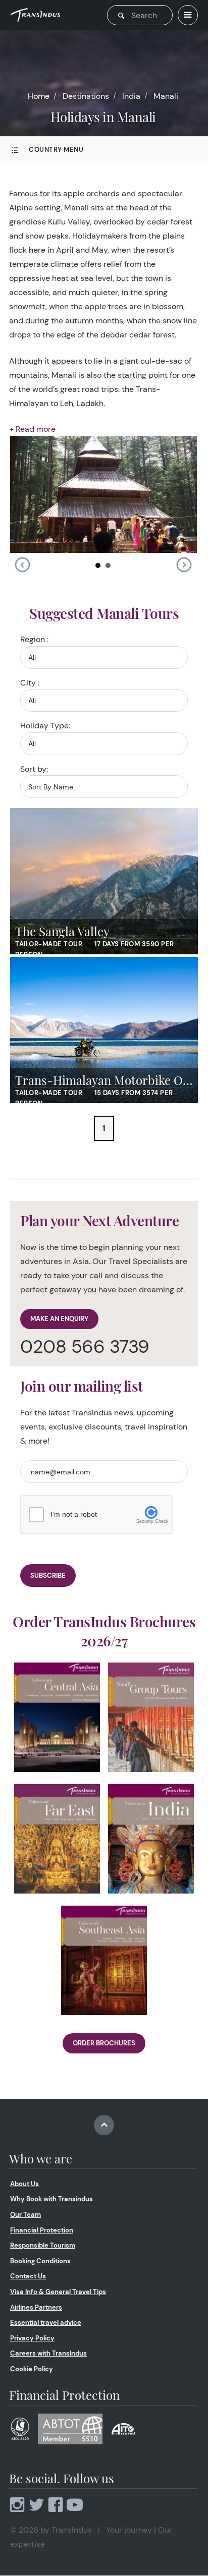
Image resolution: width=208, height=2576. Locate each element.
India (131, 96)
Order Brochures (104, 2043)
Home (39, 96)
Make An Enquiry (59, 1319)
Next (184, 565)
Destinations (86, 96)
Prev (22, 565)
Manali (166, 96)
